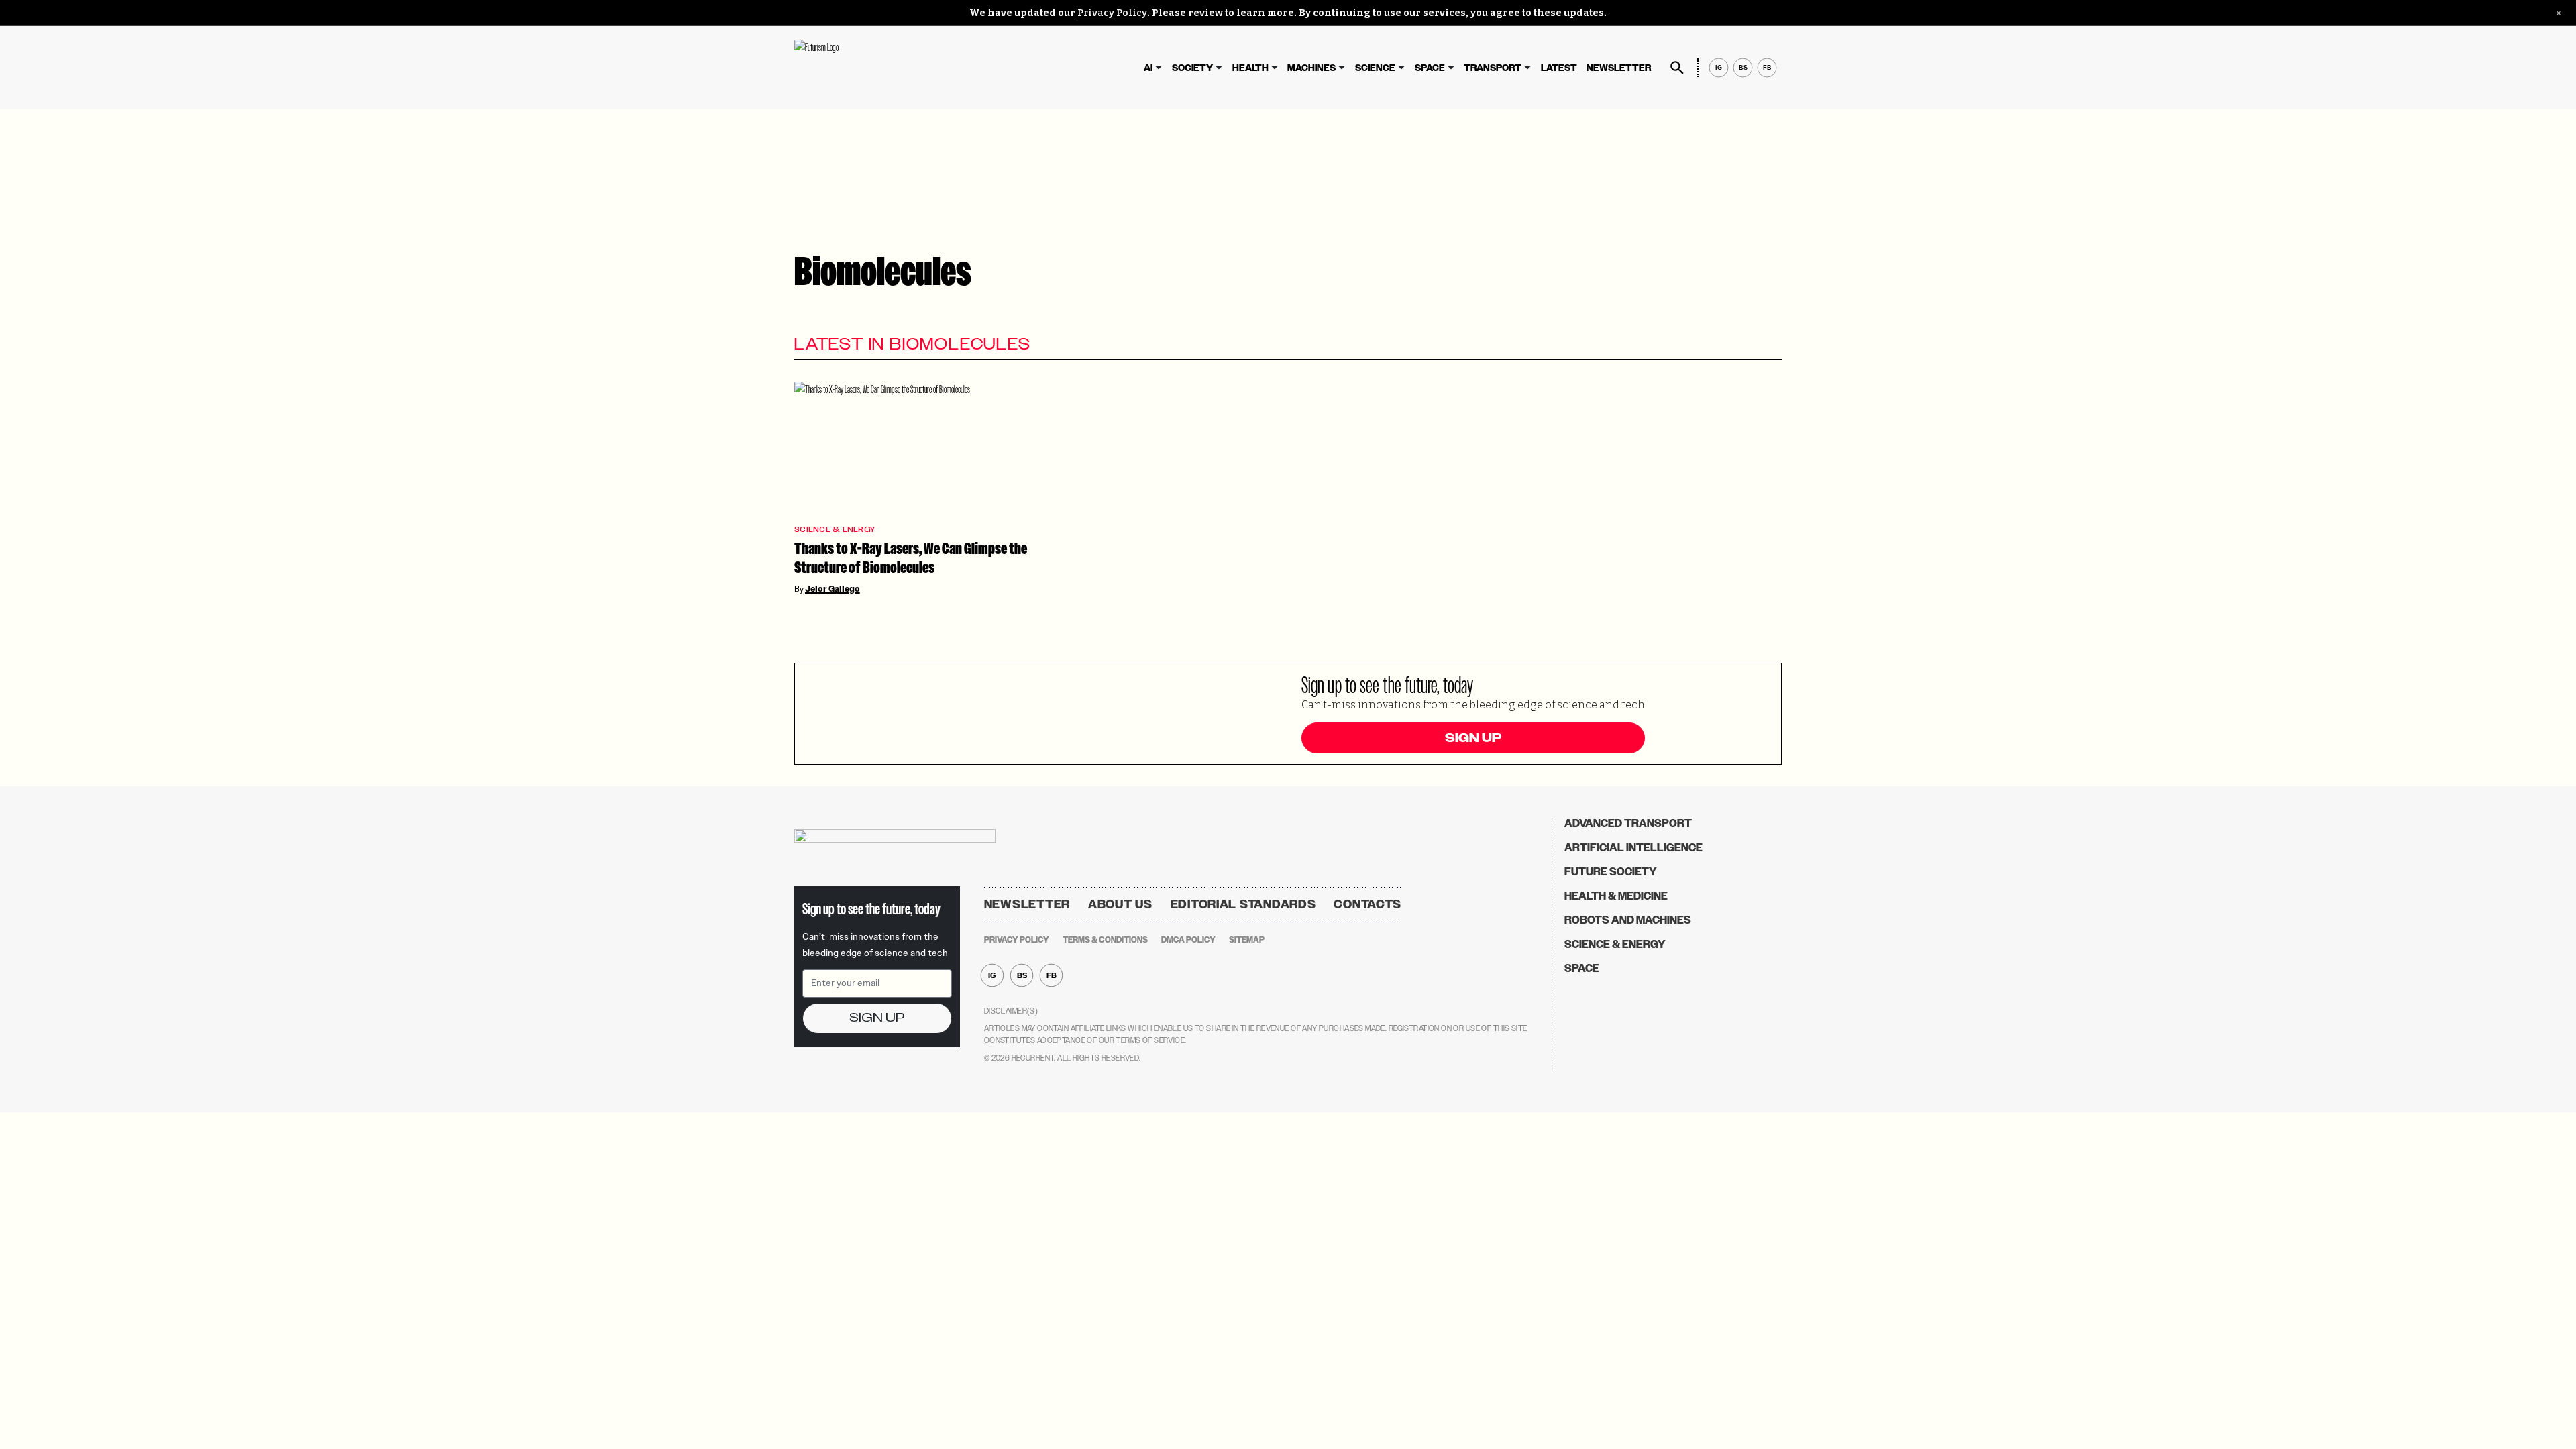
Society (1192, 68)
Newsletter (1619, 68)
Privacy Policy (1112, 13)
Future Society (1611, 872)
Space (1430, 68)
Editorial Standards (1243, 904)
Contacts (1367, 904)
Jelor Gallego (833, 589)
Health (1250, 68)
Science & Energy (835, 530)
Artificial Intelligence (1633, 848)
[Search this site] (1677, 68)
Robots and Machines (1628, 920)
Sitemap (1247, 940)
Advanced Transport (1628, 823)
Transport (1493, 68)
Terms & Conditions (1105, 940)
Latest (1559, 68)
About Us (1120, 904)
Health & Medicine (1616, 896)
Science (1375, 68)
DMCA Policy (1188, 940)
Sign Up (1473, 738)
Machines (1311, 68)
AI (1148, 68)
